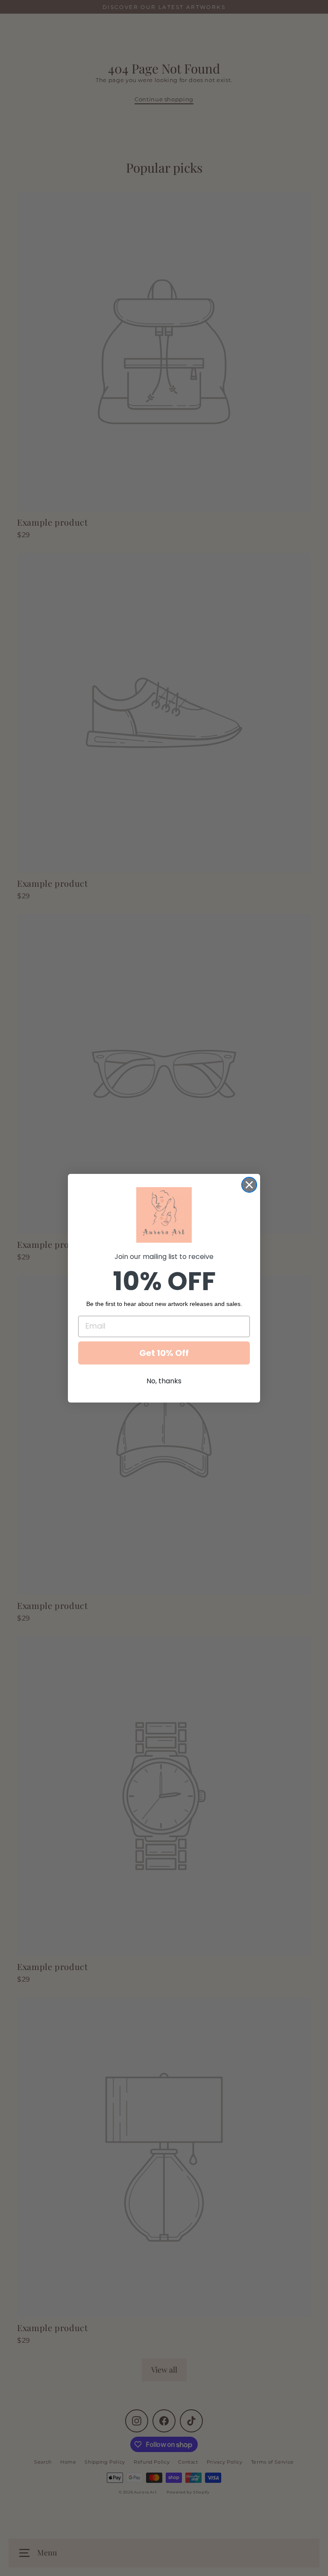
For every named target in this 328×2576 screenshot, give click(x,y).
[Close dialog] (249, 1185)
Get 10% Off (164, 1353)
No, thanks (164, 1381)
